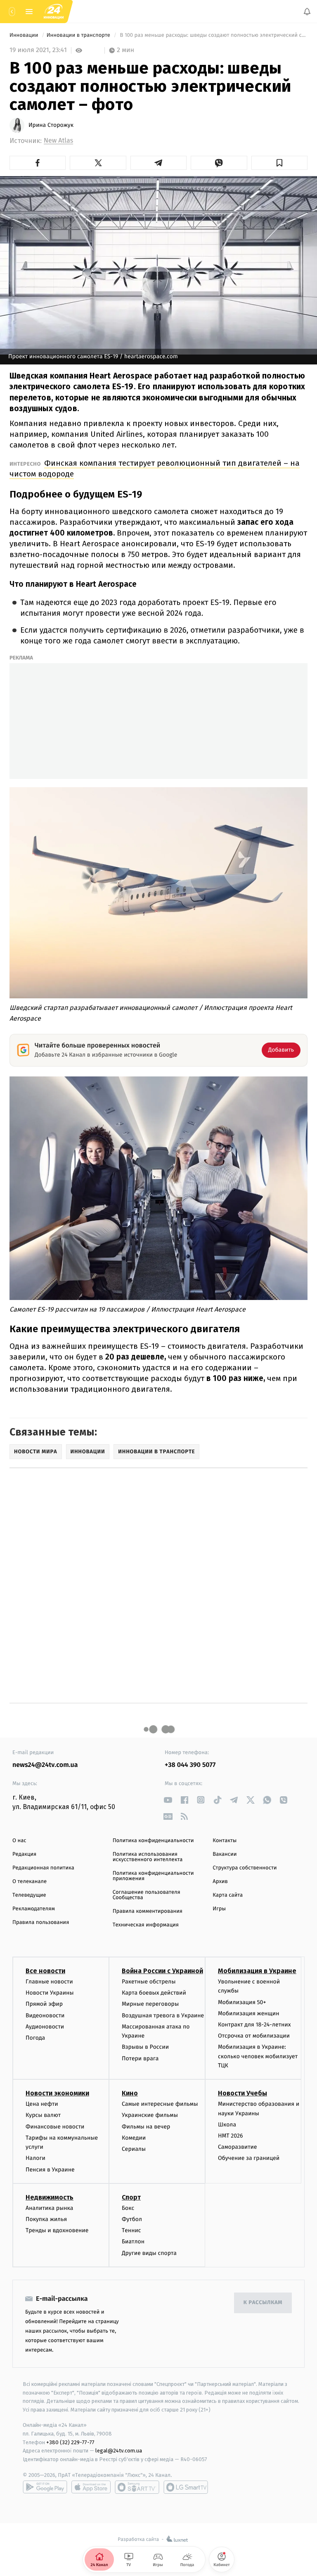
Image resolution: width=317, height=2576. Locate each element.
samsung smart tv (186, 2487)
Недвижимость (50, 2197)
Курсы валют (43, 2115)
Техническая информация (146, 1925)
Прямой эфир (44, 2004)
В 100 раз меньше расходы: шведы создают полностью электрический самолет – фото (213, 35)
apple (91, 2487)
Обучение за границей (249, 2158)
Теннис (131, 2230)
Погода (35, 2038)
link (168, 1800)
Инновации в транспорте (79, 35)
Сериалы (134, 2149)
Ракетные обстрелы (149, 1982)
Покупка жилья (46, 2219)
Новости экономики (57, 2093)
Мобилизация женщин (249, 2013)
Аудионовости (45, 2027)
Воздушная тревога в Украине (163, 2015)
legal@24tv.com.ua (119, 2451)
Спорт (131, 2197)
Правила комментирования (148, 1911)
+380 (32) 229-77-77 (70, 2442)
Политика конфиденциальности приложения (153, 1876)
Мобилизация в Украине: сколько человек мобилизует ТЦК (258, 2056)
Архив (220, 1882)
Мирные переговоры (150, 2004)
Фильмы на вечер (146, 2127)
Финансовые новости (55, 2127)
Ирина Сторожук (51, 125)
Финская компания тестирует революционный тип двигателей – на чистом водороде (155, 468)
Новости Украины (50, 1993)
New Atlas (58, 141)
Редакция (24, 1854)
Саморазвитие (238, 2147)
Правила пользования (41, 1922)
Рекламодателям (34, 1909)
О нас (19, 1841)
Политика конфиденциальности (153, 1841)
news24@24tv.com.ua (45, 1765)
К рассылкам (263, 2303)
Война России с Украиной (162, 1971)
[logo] (54, 12)
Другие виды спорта (149, 2253)
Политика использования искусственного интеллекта (148, 1857)
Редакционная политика (43, 1868)
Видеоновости (45, 2015)
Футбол (132, 2219)
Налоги (35, 2158)
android (45, 2487)
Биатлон (133, 2242)
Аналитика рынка (50, 2208)
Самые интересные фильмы (160, 2104)
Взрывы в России (145, 2047)
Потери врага (140, 2058)
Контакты (225, 1841)
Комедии (134, 2138)
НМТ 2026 (231, 2136)
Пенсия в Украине (50, 2170)
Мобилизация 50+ (242, 2002)
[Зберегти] (279, 163)
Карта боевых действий (154, 1993)
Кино (130, 2093)
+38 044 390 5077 (190, 1765)
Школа (227, 2125)
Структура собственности (245, 1868)
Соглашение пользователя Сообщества (147, 1895)
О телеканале (30, 1882)
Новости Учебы (242, 2093)
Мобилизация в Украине (257, 1971)
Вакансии (225, 1854)
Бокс (128, 2208)
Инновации (25, 35)
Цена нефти (42, 2104)
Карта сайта (228, 1895)
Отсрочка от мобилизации (254, 2036)
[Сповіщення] (307, 12)
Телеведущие (29, 1895)
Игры (219, 1909)
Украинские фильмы (150, 2115)
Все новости (45, 1971)
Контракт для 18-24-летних (254, 2025)
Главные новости (49, 1982)
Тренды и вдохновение (57, 2230)
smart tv (137, 2487)
